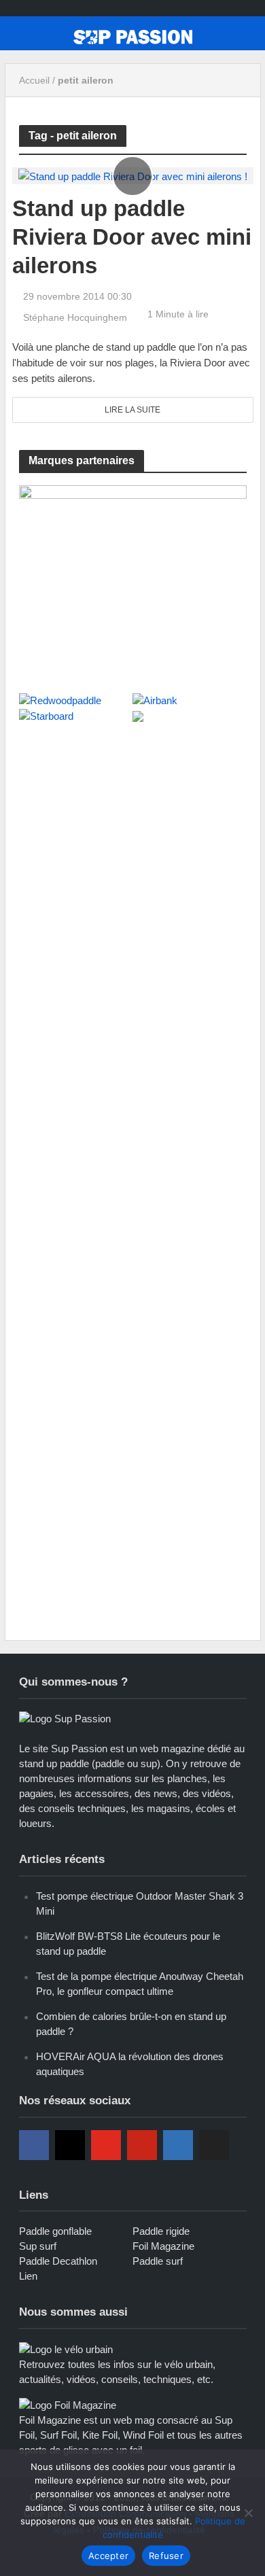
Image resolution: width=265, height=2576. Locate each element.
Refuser (166, 2556)
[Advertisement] (132, 877)
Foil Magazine (163, 2246)
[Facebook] (34, 2145)
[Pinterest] (142, 2145)
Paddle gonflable (55, 2231)
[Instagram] (70, 2145)
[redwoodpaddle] (133, 581)
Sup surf (38, 2246)
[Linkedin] (178, 2145)
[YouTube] (106, 2145)
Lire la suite (132, 410)
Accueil (34, 80)
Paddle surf (158, 2261)
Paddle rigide (161, 2231)
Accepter (108, 2556)
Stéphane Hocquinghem (75, 317)
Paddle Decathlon (58, 2261)
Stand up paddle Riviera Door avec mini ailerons (132, 237)
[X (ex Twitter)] (214, 2145)
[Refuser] (248, 2513)
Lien (28, 2276)
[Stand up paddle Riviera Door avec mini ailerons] (133, 175)
